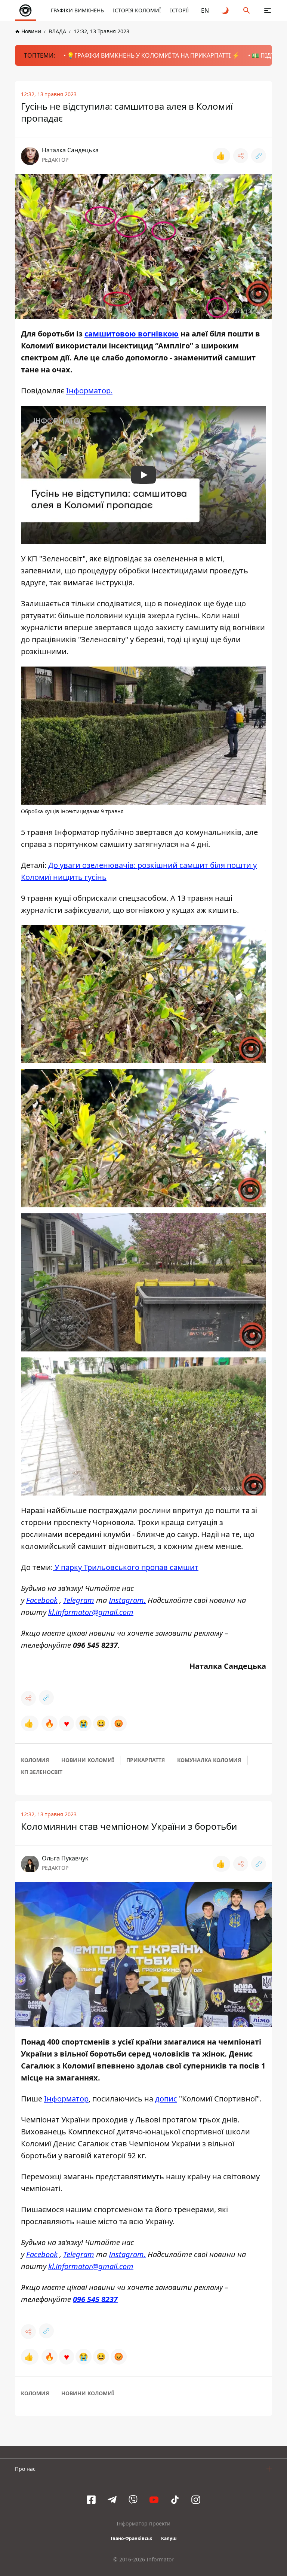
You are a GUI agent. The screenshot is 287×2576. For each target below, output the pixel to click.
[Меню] (268, 10)
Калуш (169, 2538)
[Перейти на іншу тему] (226, 10)
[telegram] (112, 2500)
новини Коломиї (88, 1760)
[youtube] (154, 2500)
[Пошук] (247, 10)
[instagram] (196, 2500)
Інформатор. (89, 391)
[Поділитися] (241, 156)
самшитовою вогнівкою (132, 334)
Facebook (42, 1600)
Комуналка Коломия (209, 1760)
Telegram (79, 1600)
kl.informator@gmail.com (91, 1612)
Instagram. (127, 1600)
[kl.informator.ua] (25, 10)
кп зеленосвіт (42, 1772)
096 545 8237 (95, 2299)
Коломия (35, 1760)
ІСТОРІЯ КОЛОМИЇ (137, 10)
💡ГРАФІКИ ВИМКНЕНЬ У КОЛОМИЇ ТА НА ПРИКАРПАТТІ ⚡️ (153, 55)
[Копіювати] (259, 156)
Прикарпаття (146, 1760)
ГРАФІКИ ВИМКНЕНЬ (77, 10)
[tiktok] (175, 2500)
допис (166, 2099)
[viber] (133, 2500)
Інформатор (66, 2099)
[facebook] (91, 2500)
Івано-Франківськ (131, 2538)
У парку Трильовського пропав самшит (126, 1567)
